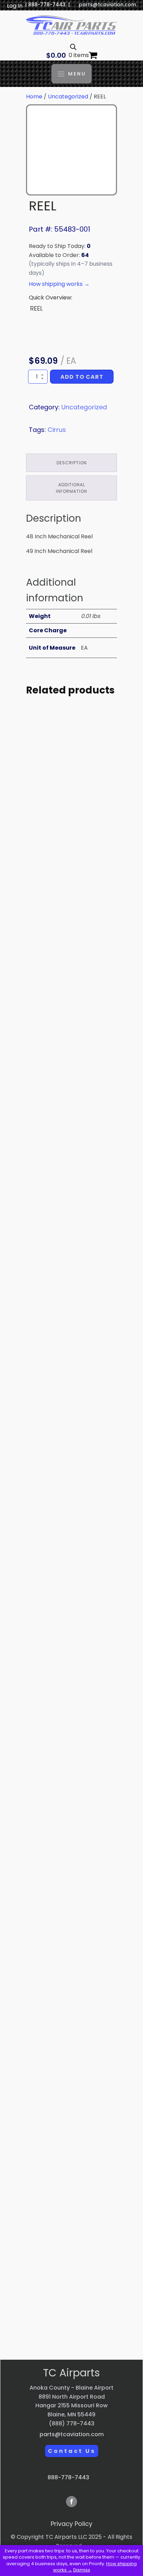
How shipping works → (59, 284)
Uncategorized (68, 97)
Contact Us (72, 2451)
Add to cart (82, 377)
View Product (71, 882)
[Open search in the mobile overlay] (73, 47)
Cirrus (57, 430)
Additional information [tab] (71, 488)
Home (34, 97)
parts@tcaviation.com (107, 5)
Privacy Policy (71, 2524)
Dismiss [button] (82, 2570)
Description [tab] (72, 463)
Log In (15, 6)
